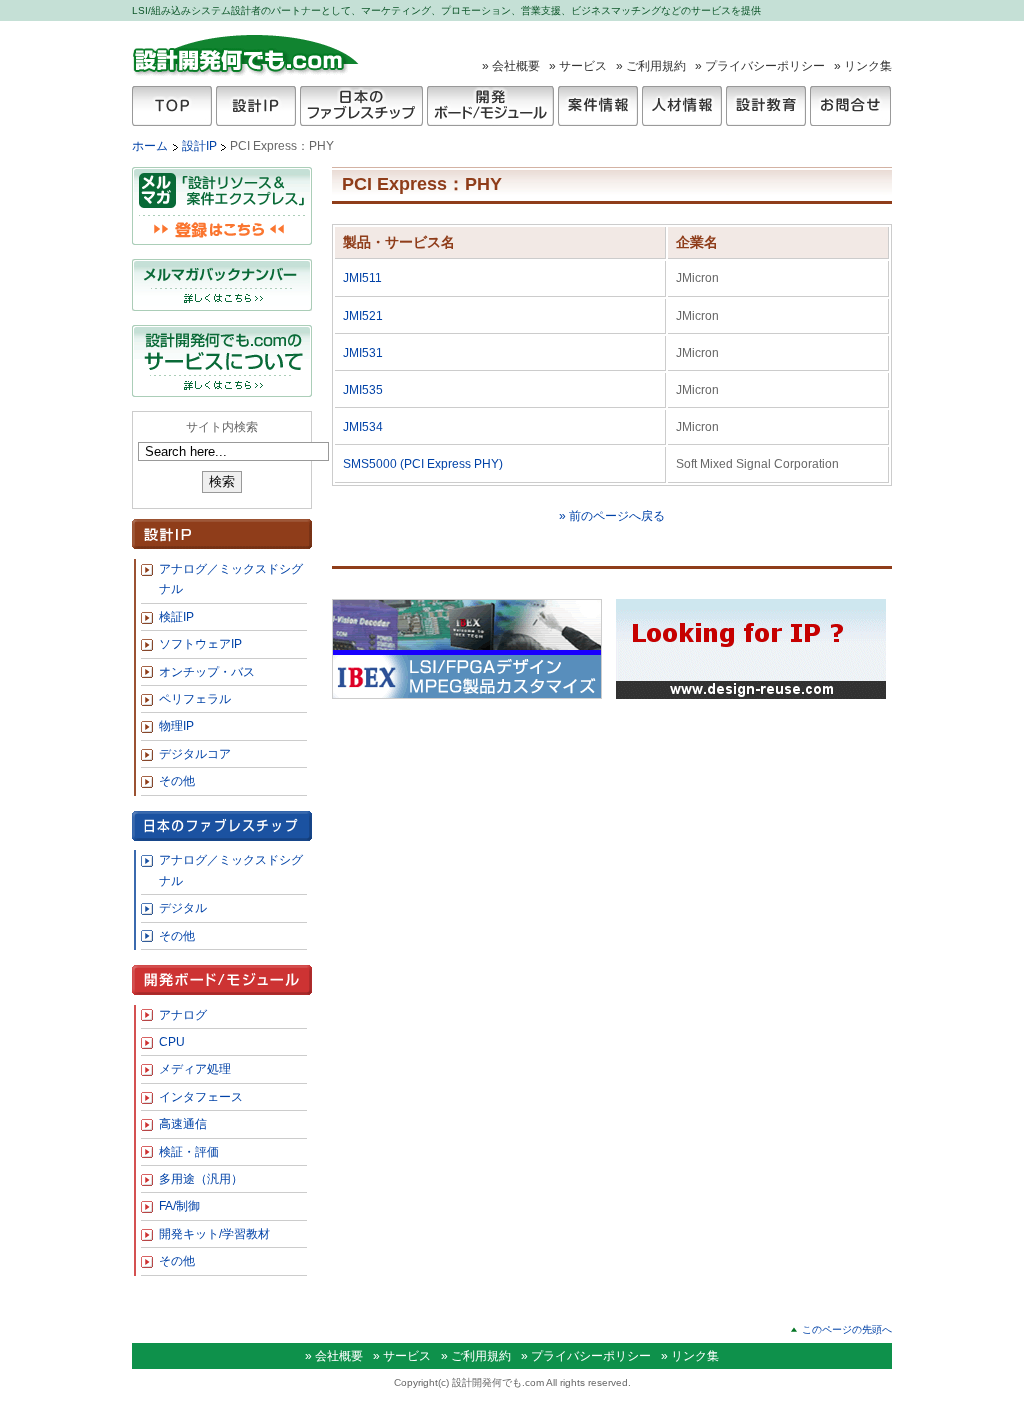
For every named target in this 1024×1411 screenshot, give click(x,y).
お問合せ (850, 106)
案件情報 (598, 106)
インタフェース (201, 1097)
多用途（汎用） (201, 1179)
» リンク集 (863, 66)
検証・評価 (189, 1152)
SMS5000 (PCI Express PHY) (423, 464)
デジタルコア (195, 754)
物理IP (176, 726)
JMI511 (362, 278)
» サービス (578, 66)
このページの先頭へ (847, 1329)
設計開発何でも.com (246, 53)
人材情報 (682, 106)
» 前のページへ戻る (612, 516)
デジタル (183, 908)
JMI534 (363, 427)
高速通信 (183, 1124)
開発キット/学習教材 (214, 1234)
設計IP (256, 106)
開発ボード (490, 106)
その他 (177, 781)
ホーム (150, 146)
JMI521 (363, 316)
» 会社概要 (511, 66)
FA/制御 (179, 1206)
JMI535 (363, 390)
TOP (172, 106)
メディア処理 (195, 1069)
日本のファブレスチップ (361, 106)
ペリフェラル (195, 699)
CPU (172, 1042)
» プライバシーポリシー (760, 66)
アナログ (183, 1015)
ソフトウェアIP (200, 644)
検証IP (176, 617)
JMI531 (363, 353)
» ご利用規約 (651, 66)
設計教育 (766, 106)
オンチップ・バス (207, 672)
